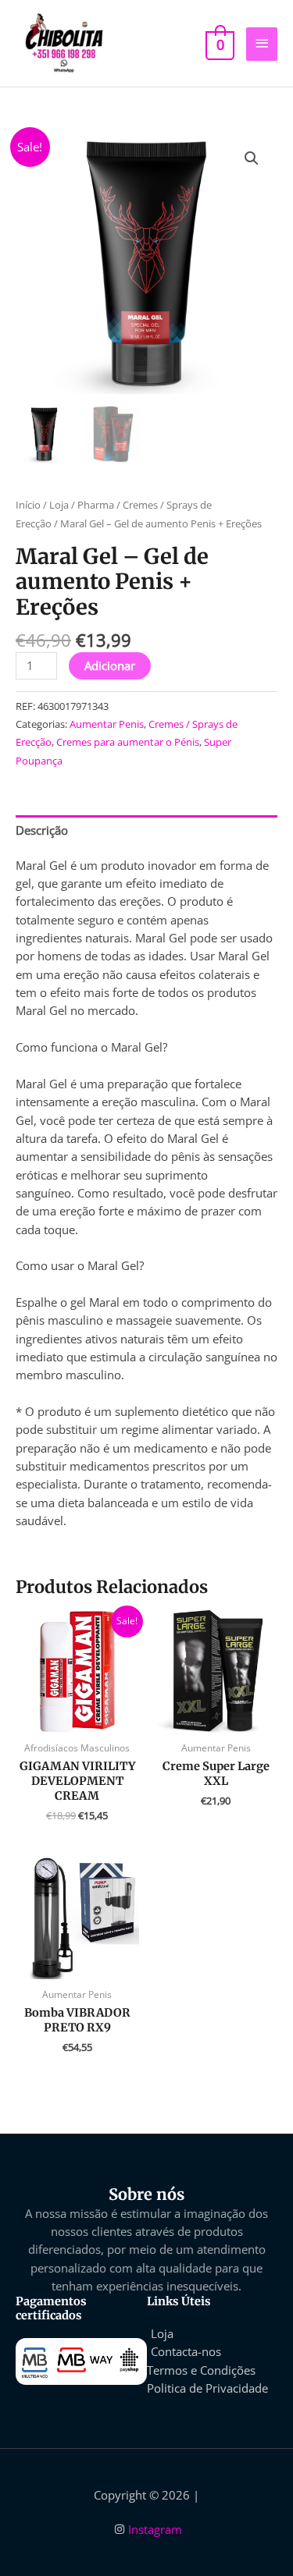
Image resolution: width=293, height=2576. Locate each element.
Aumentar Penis (107, 724)
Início (28, 505)
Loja (59, 505)
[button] (252, 158)
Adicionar (110, 665)
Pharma (96, 505)
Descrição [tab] (42, 830)
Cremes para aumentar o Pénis (128, 742)
